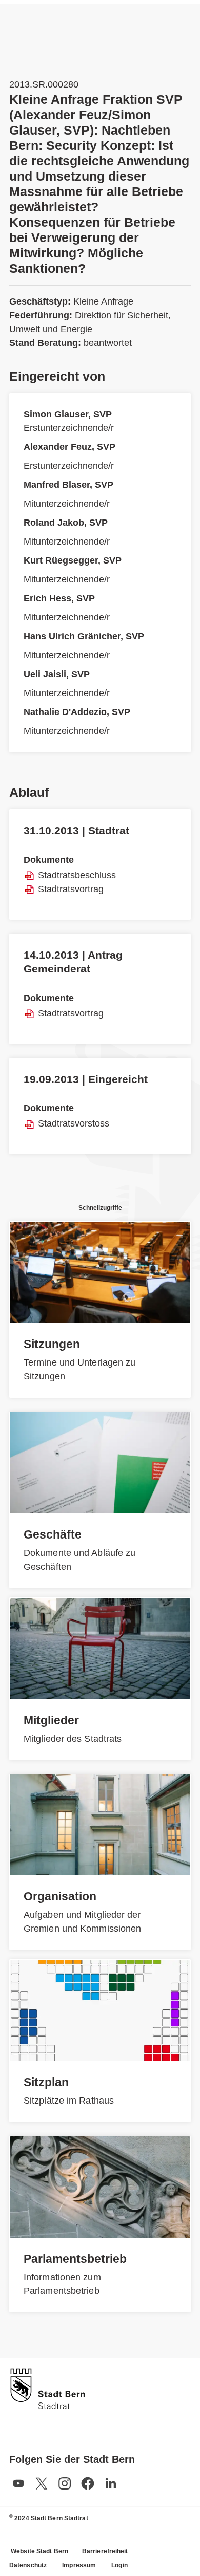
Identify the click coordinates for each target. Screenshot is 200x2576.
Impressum (79, 2565)
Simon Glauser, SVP (68, 414)
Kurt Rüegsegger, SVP (73, 560)
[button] (18, 2483)
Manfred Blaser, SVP (68, 485)
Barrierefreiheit (105, 2551)
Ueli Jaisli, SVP (57, 674)
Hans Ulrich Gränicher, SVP (84, 636)
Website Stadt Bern (39, 2551)
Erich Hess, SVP (59, 598)
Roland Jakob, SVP (66, 523)
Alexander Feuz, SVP (69, 447)
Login (119, 2565)
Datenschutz (28, 2565)
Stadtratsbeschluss (77, 875)
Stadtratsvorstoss (74, 1123)
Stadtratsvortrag (71, 889)
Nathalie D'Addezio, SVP (77, 712)
